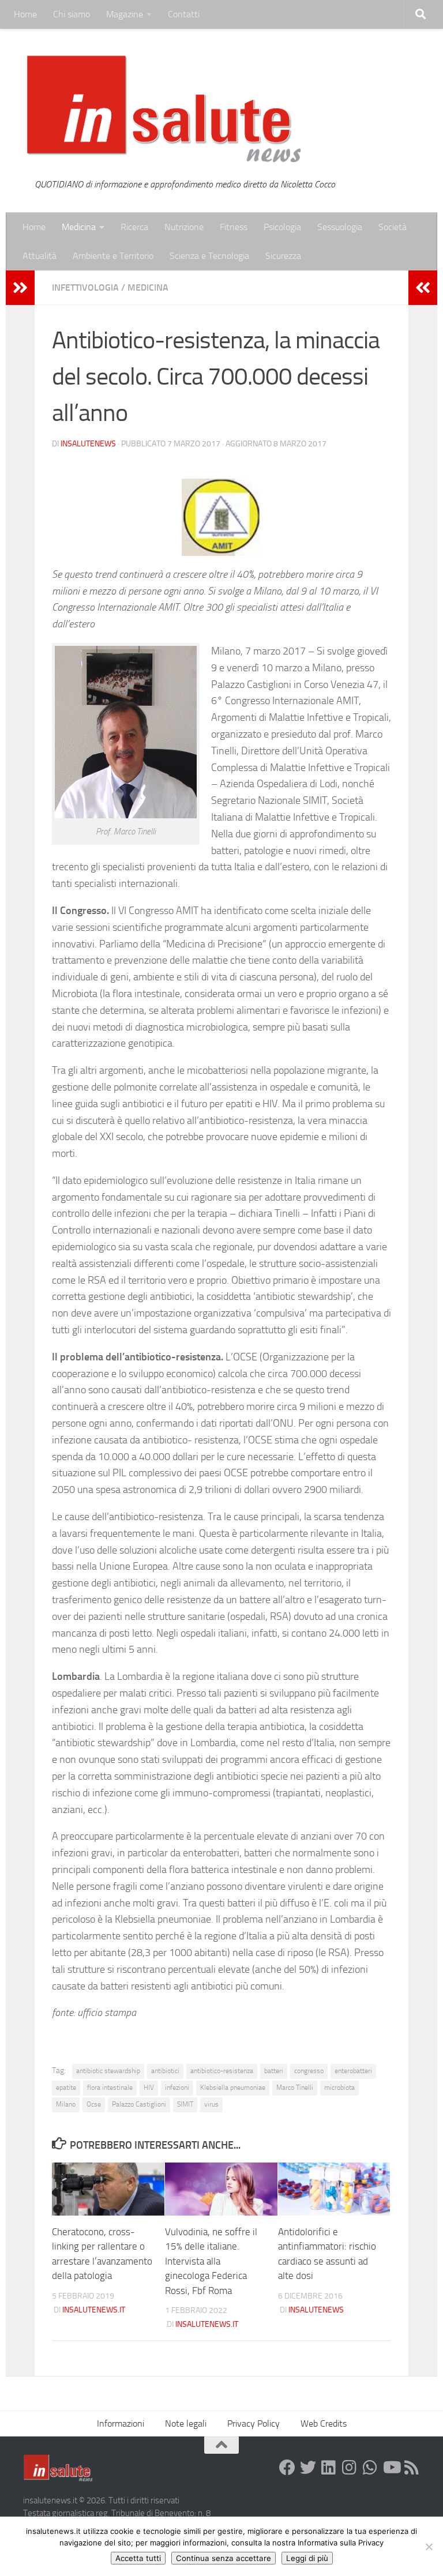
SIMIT (185, 2104)
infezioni (177, 2088)
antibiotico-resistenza (222, 2071)
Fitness (234, 227)
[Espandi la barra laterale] (20, 288)
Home (25, 14)
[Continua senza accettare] (429, 2547)
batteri (274, 2071)
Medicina (79, 227)
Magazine (125, 14)
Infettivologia (85, 287)
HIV (149, 2088)
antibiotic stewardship (108, 2071)
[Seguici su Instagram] (350, 2468)
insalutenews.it (94, 2310)
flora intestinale (110, 2088)
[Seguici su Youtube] (391, 2468)
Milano (66, 2104)
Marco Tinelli (295, 2088)
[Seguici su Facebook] (287, 2468)
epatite (66, 2088)
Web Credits (324, 2423)
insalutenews (88, 444)
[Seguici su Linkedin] (329, 2468)
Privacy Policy (254, 2423)
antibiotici (165, 2071)
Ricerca (134, 227)
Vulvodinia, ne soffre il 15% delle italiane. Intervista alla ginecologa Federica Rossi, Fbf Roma (211, 2261)
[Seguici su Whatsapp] (370, 2468)
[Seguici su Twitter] (308, 2468)
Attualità (40, 256)
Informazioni (121, 2423)
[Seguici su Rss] (412, 2468)
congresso (309, 2071)
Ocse (94, 2104)
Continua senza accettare (224, 2558)
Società (393, 227)
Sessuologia (340, 227)
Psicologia (282, 227)
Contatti (184, 14)
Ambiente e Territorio (113, 256)
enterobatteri (353, 2071)
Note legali (186, 2423)
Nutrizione (184, 227)
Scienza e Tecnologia (209, 256)
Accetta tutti (138, 2558)
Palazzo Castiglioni (139, 2104)
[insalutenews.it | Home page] (164, 110)
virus (211, 2104)
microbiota (339, 2088)
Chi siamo (72, 14)
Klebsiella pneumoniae (233, 2088)
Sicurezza (283, 256)
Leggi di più (307, 2558)
